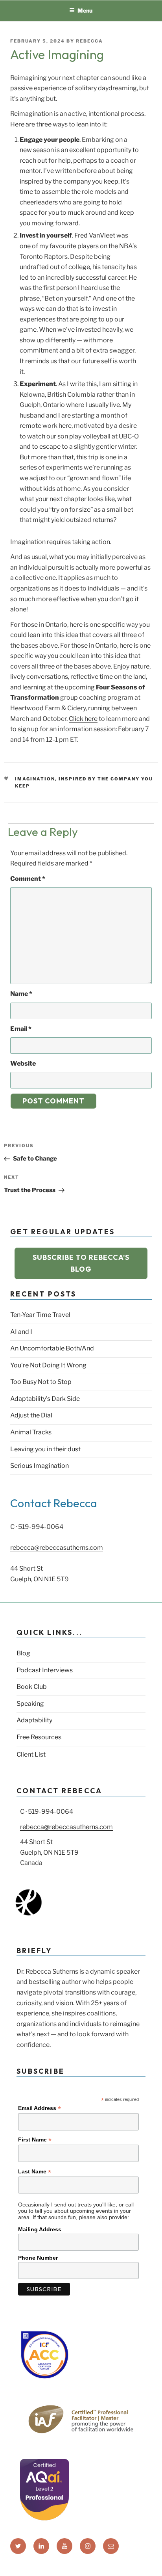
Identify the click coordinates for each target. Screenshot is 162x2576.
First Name (35, 2140)
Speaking (30, 1704)
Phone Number (38, 2258)
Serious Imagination (40, 1466)
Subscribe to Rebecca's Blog (81, 1263)
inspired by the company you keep (69, 181)
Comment (28, 879)
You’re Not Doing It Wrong (48, 1365)
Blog (23, 1653)
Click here (83, 719)
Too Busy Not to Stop (41, 1382)
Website (23, 1063)
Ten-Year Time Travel (40, 1315)
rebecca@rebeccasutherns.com (57, 1548)
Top (153, 2565)
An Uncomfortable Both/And (52, 1348)
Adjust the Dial (31, 1415)
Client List (31, 1754)
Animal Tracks (31, 1432)
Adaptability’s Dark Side (45, 1399)
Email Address (40, 2108)
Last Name (35, 2172)
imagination (35, 779)
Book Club (32, 1687)
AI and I (21, 1332)
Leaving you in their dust (45, 1449)
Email (21, 1029)
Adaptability (34, 1720)
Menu (85, 10)
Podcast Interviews (45, 1670)
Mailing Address (40, 2229)
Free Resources (39, 1737)
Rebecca (89, 41)
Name (21, 994)
